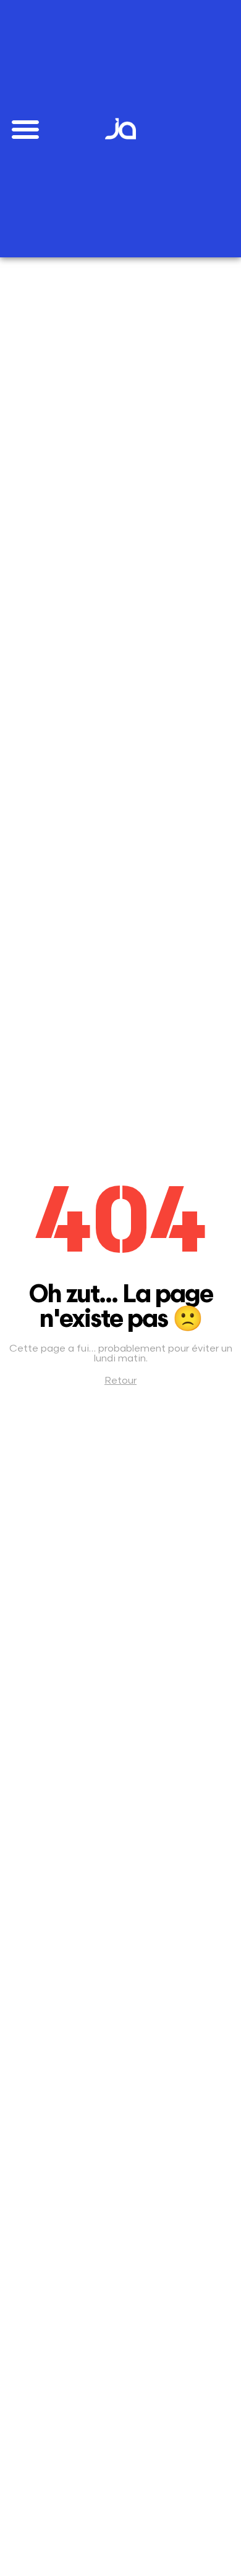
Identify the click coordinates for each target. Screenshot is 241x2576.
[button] (25, 129)
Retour (120, 1381)
